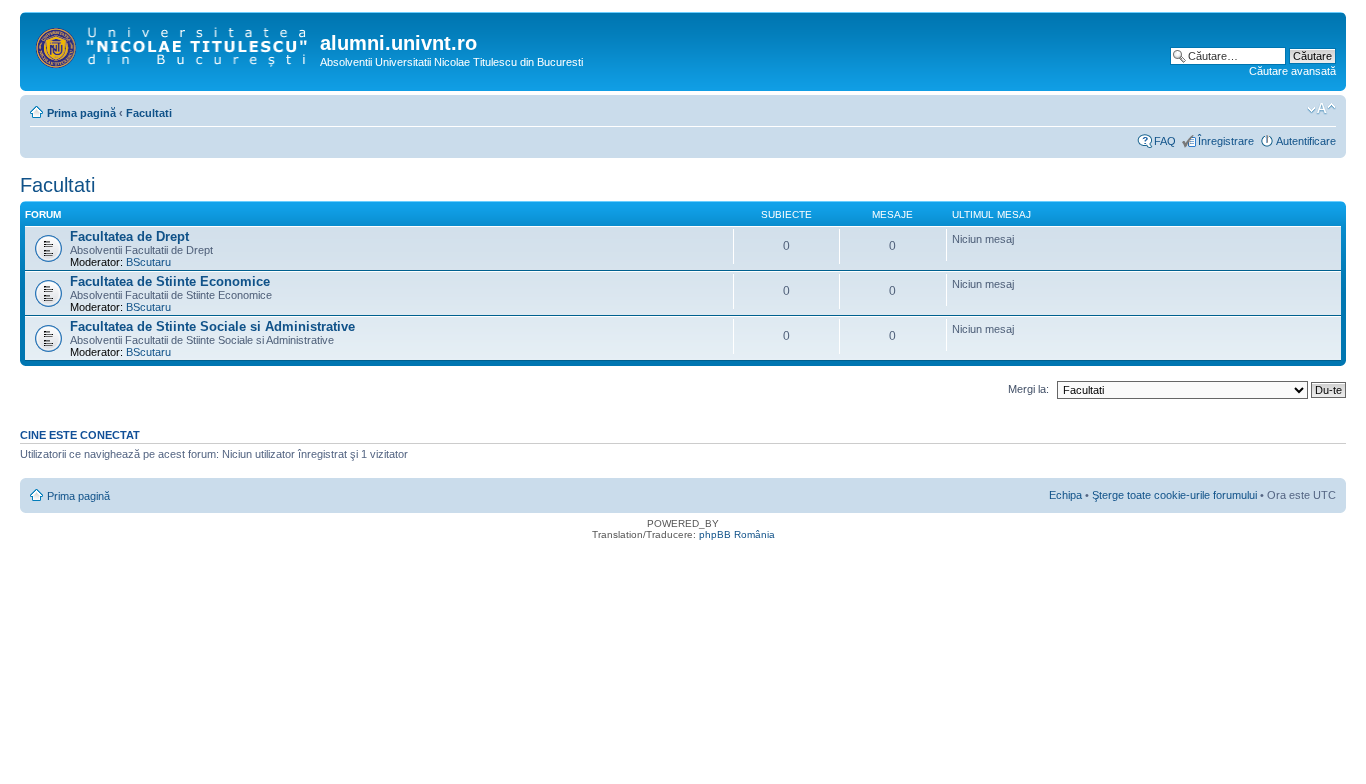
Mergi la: (1028, 389)
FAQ (1165, 141)
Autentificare (1306, 141)
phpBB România (737, 534)
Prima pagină (81, 113)
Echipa (1065, 495)
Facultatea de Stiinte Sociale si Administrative (212, 326)
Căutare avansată (1292, 71)
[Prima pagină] (172, 44)
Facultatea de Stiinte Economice (170, 281)
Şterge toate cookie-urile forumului (1174, 495)
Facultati (149, 113)
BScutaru (148, 262)
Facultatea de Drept (129, 236)
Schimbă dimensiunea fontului (1321, 109)
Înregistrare (1226, 141)
